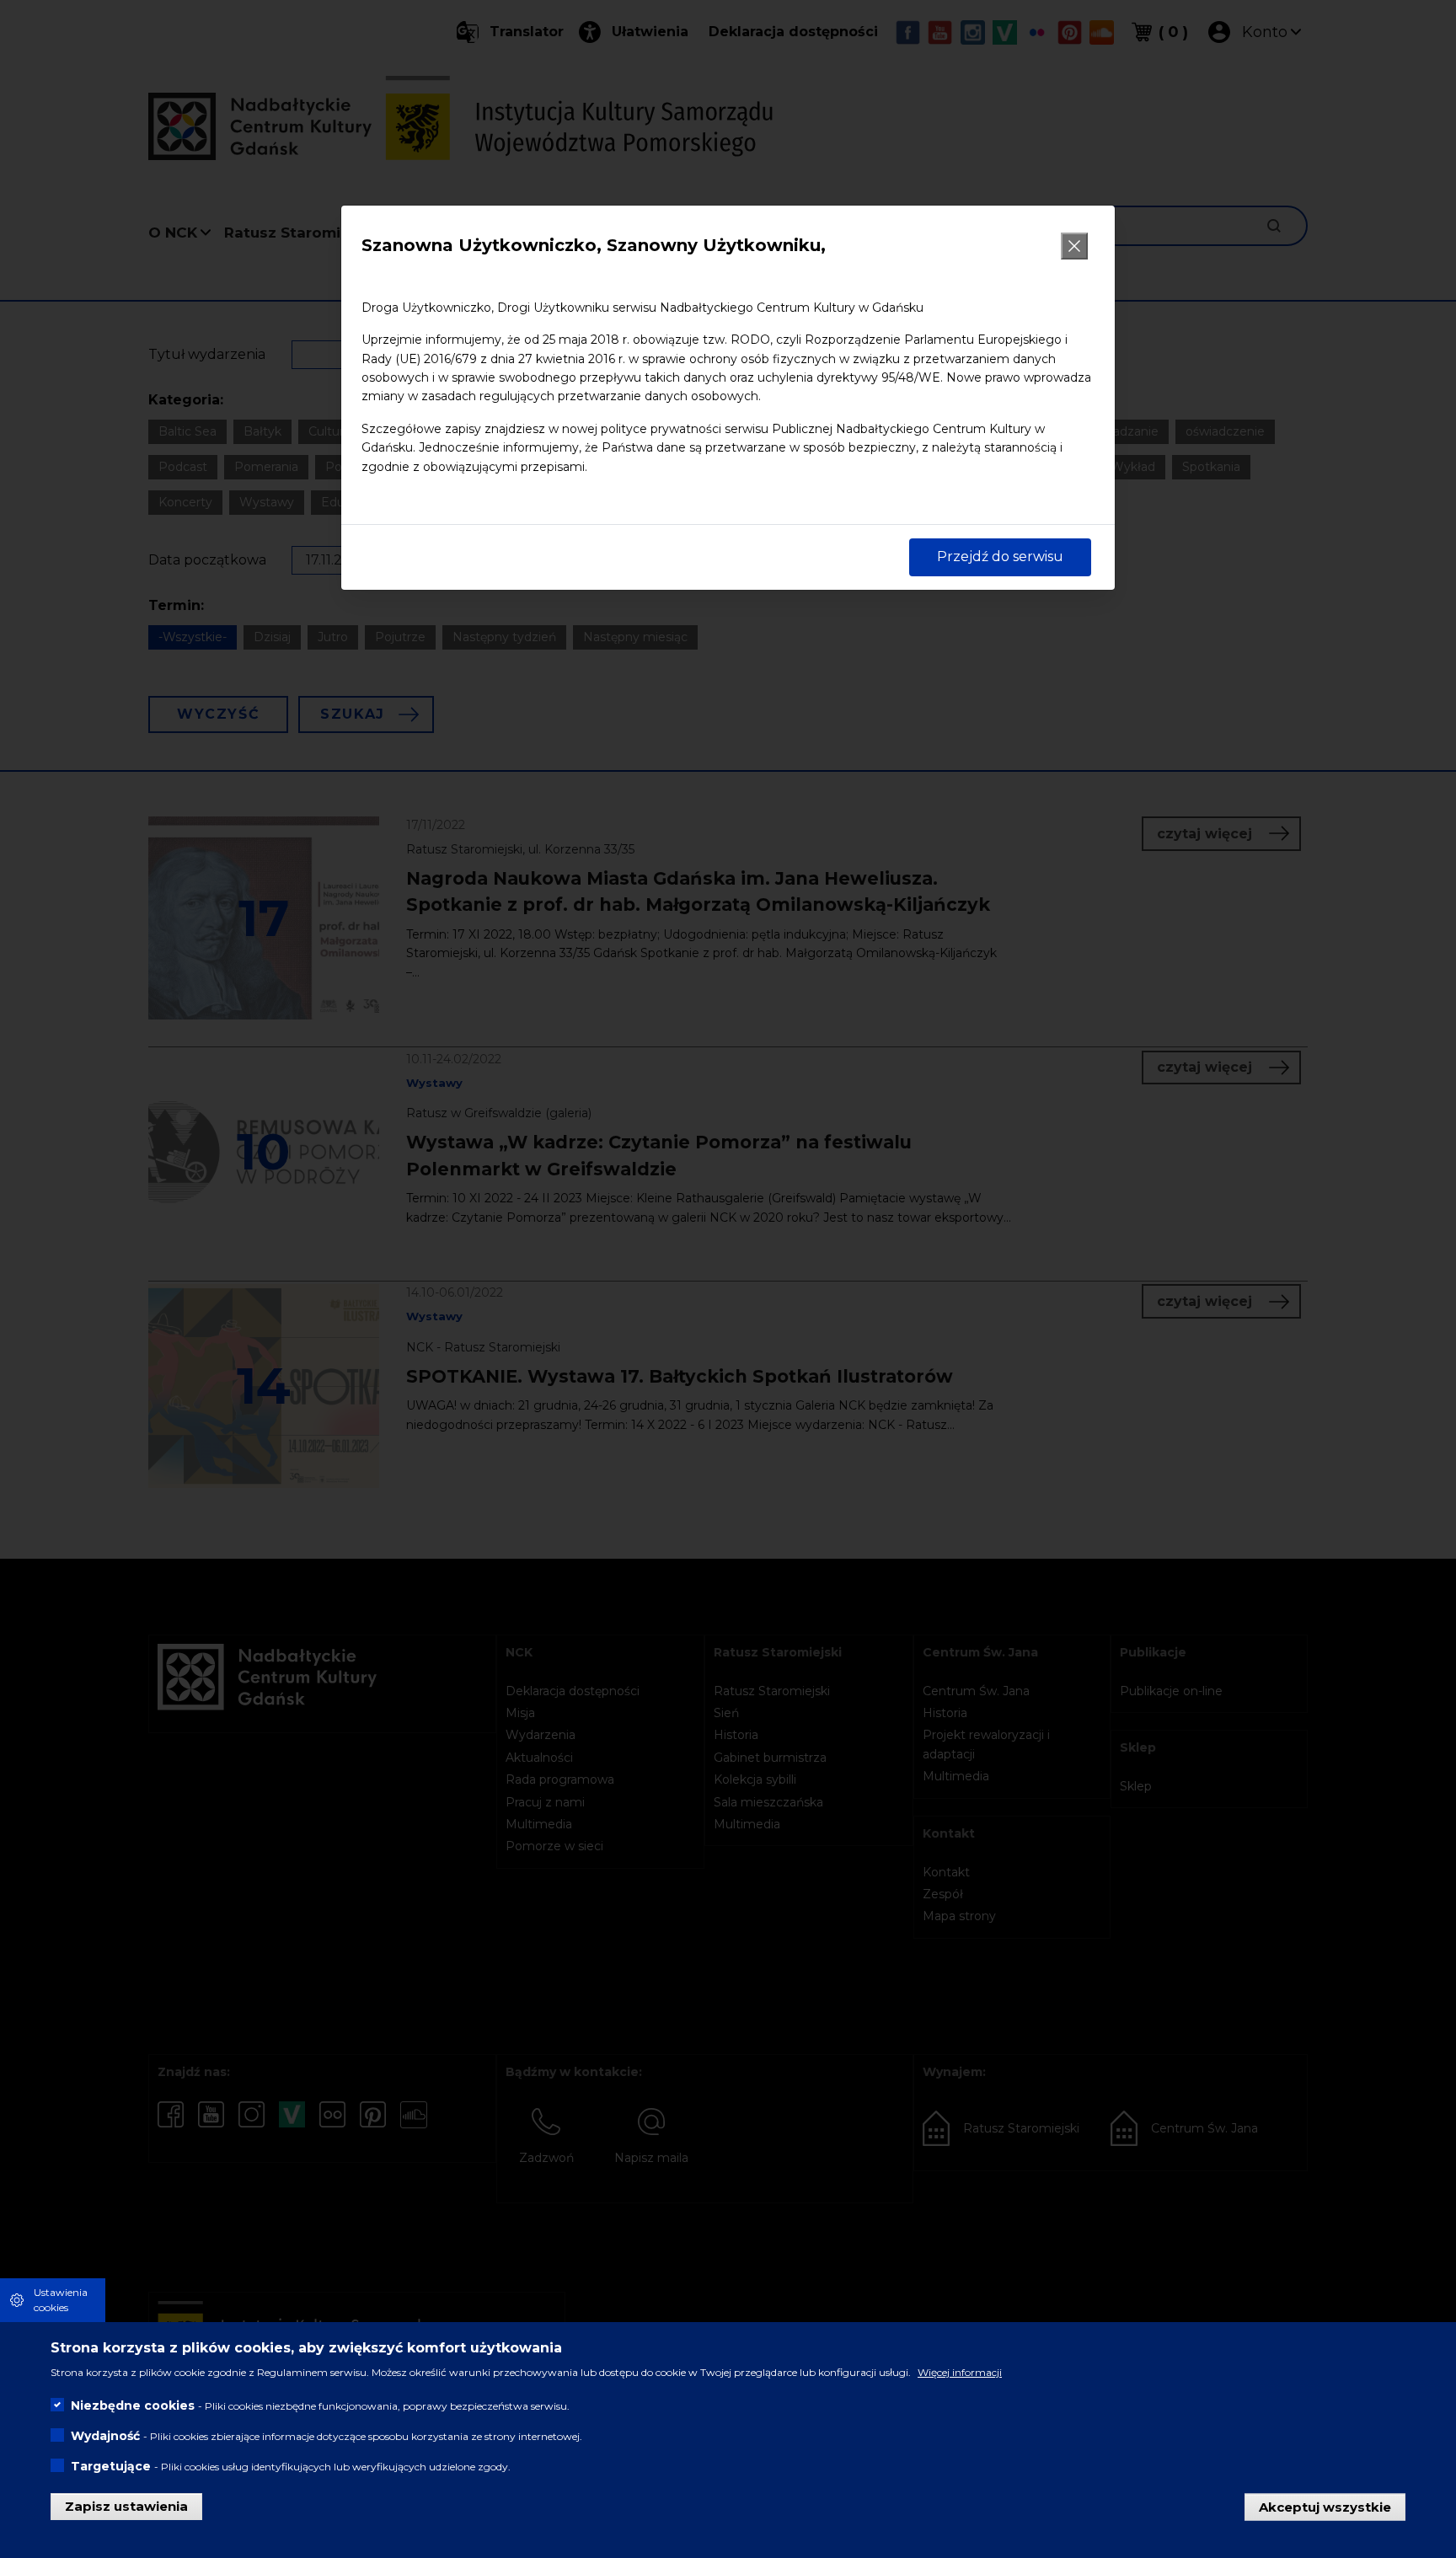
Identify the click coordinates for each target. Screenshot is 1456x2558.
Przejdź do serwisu (1000, 557)
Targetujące (111, 2466)
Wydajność (105, 2436)
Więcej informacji (960, 2372)
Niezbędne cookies (133, 2405)
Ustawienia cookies (61, 2300)
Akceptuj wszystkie (1325, 2506)
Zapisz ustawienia (126, 2506)
